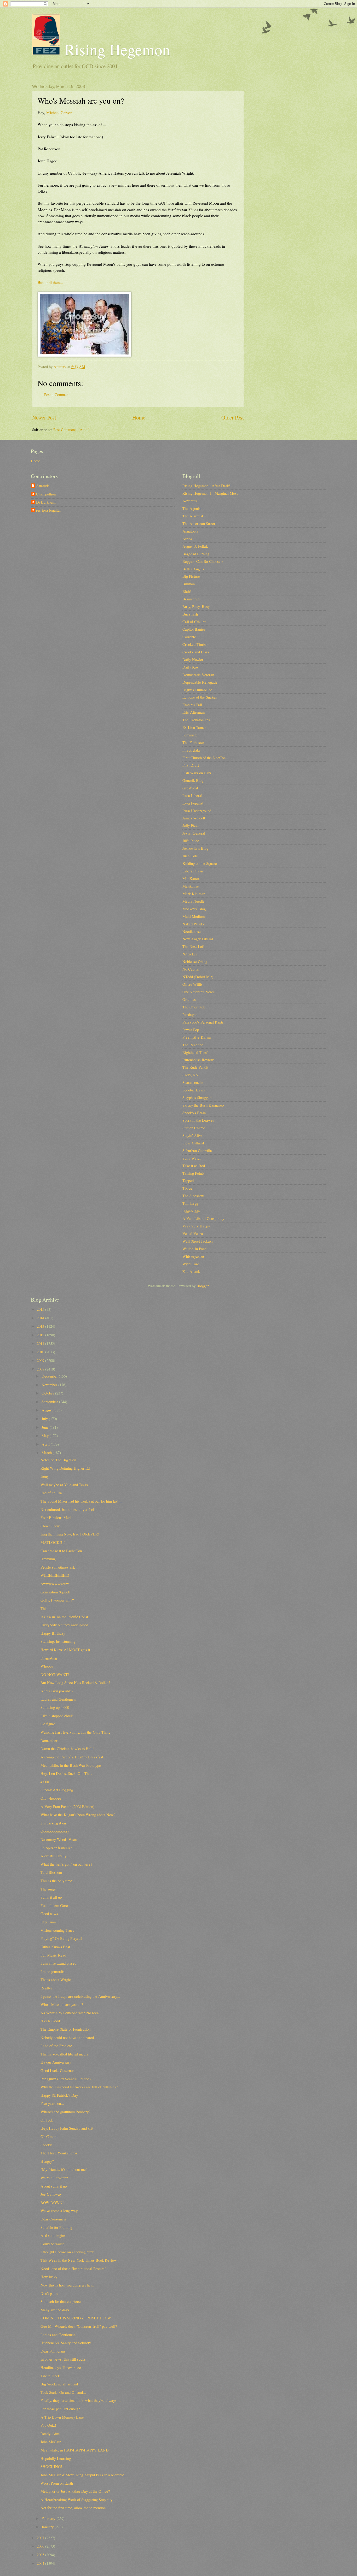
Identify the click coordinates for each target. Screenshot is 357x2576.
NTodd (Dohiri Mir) (198, 977)
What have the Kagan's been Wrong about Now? (78, 1815)
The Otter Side (194, 1007)
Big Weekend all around (59, 2384)
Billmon (189, 584)
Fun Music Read (53, 1955)
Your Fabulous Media (57, 1517)
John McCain (51, 2442)
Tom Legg (190, 1203)
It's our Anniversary (56, 2062)
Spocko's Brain (194, 1113)
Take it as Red (194, 1166)
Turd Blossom (51, 1872)
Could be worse (53, 2244)
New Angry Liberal (198, 939)
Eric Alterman (194, 712)
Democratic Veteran (198, 675)
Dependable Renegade (200, 682)
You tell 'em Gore (54, 1905)
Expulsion (48, 1922)
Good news (49, 1913)
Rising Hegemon (115, 49)
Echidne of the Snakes (200, 697)
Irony (45, 1476)
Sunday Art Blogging (57, 1790)
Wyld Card (191, 1264)
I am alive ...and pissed (58, 1963)
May (46, 1435)
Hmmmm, (48, 1559)
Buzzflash (190, 614)
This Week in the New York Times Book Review (79, 2260)
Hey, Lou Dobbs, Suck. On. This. (66, 1773)
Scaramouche (193, 1082)
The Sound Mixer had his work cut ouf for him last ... (82, 1501)
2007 (41, 2538)
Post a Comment (57, 394)
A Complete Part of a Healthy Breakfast (72, 1757)
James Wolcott (194, 818)
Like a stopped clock (57, 1716)
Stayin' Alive (192, 1135)
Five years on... (52, 2103)
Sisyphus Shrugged (197, 1097)
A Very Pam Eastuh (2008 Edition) (67, 1806)
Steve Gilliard (193, 1143)
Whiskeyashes (194, 1256)
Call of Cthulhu (194, 622)
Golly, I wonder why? (57, 1600)
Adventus (190, 501)
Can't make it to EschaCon (61, 1551)
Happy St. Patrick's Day (59, 2095)
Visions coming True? (57, 1930)
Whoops (47, 1666)
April (46, 1444)
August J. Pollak (195, 546)
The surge (48, 1889)
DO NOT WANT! (55, 1674)
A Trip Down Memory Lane (62, 2417)
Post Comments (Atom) (71, 429)
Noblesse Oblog (195, 961)
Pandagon (190, 1014)
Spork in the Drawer (198, 1120)
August (48, 1410)
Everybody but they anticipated (64, 1625)
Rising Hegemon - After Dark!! (207, 486)
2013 (41, 1326)
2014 (41, 1318)
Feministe (190, 735)
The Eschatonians (196, 720)
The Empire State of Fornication (65, 2029)
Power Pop (191, 1030)
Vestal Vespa (193, 1233)
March (47, 1452)
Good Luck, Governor (57, 2070)
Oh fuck (47, 2120)
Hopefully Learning (56, 2458)
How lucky (49, 2277)
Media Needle (194, 901)
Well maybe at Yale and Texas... (66, 1485)
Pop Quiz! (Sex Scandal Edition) (66, 2079)
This (44, 1608)
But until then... (50, 282)
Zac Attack (191, 1271)
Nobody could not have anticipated (67, 2037)
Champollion (46, 494)
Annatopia (190, 531)
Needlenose (192, 931)
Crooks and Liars (196, 652)
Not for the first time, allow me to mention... (75, 2508)
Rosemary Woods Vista (59, 1839)
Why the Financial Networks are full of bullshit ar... (81, 2087)
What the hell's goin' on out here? (66, 1864)
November (50, 1385)
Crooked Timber (195, 644)
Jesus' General (194, 833)
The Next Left (193, 946)
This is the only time (56, 1881)
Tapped (188, 1180)
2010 (41, 1352)
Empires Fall (192, 705)
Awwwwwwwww (55, 1584)
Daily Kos (190, 667)
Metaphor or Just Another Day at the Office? (75, 2491)
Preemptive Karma (197, 1037)
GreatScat (190, 788)
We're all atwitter (54, 2178)
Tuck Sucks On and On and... (63, 2392)
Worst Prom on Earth (57, 2483)
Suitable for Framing (56, 2227)
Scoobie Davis (194, 1090)
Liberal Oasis (193, 871)
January (48, 2527)
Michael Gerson (59, 113)
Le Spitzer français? (56, 1848)
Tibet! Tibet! (50, 2376)
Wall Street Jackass (198, 1241)
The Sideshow (193, 1196)
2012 (41, 1335)
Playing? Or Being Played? (61, 1938)
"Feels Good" (51, 2021)
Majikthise (191, 886)
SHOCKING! (51, 2466)
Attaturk (42, 486)
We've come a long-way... (61, 2211)
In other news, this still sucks (63, 2359)
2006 (41, 2546)
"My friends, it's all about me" (64, 2169)
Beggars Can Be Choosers (203, 561)
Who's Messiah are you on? (62, 2004)
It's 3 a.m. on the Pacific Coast (64, 1617)
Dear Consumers (54, 2219)
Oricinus (189, 999)
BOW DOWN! (52, 2202)
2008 (41, 1369)
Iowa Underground (197, 811)
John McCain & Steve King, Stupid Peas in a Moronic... (84, 2475)
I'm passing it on (53, 1823)
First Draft (191, 765)
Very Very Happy (196, 1226)
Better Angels (193, 569)
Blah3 (187, 591)
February (49, 2518)
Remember (49, 1740)
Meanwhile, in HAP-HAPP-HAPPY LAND (75, 2450)
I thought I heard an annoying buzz (67, 2252)
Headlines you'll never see (61, 2367)
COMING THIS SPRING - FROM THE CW (76, 2318)
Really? (47, 1988)
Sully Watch (192, 1158)
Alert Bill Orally (53, 1856)
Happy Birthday (53, 1633)
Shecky (46, 2145)
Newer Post (44, 417)
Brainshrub (191, 599)
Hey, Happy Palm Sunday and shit (67, 2128)
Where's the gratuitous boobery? (65, 2112)
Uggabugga (191, 1211)
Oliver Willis (192, 984)
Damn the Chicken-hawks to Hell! (67, 1748)
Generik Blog (193, 780)
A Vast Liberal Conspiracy (203, 1218)
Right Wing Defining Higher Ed (65, 1468)
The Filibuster (193, 742)
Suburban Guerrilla (197, 1150)
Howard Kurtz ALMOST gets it (65, 1650)
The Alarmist (193, 516)
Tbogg (187, 1188)
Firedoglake (192, 750)
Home (139, 417)
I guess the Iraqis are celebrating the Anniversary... (80, 1996)
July (45, 1419)
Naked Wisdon (194, 924)
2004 (41, 2563)
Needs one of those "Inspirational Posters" (73, 2268)
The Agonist (192, 508)
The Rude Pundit (195, 1067)
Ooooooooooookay (55, 1831)
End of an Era (51, 1493)
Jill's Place (191, 841)
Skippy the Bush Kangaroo (203, 1105)
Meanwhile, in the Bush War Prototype (71, 1765)
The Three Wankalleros (59, 2153)
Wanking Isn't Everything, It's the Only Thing (75, 1732)
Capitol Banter (194, 629)
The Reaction (193, 1045)
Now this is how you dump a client (67, 2285)
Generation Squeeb (55, 1592)
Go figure (48, 1724)
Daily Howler (193, 659)
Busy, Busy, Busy (196, 606)
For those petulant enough (60, 2409)
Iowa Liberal (192, 795)
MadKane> (191, 878)
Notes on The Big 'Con (58, 1460)
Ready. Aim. (50, 2433)
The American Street (199, 523)
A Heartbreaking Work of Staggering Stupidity (76, 2500)
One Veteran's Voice (199, 992)
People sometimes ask (58, 1567)
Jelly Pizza (191, 825)
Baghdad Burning (196, 554)
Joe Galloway (51, 2194)
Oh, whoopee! (51, 1798)
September (50, 1402)
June (46, 1427)
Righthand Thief (195, 1052)
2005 (41, 2555)
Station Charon (194, 1128)
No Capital (191, 969)
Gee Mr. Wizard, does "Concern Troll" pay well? (79, 2326)
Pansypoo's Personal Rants (203, 1022)
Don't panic (49, 2293)
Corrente (189, 637)
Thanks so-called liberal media (64, 2054)
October (48, 1393)
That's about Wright (56, 1980)
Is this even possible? (57, 1691)
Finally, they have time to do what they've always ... (81, 2400)
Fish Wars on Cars (197, 773)
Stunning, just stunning (58, 1641)
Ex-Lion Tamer (194, 727)
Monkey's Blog (194, 909)
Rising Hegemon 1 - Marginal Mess (210, 493)
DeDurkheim (46, 502)
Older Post (233, 417)
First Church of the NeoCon (204, 758)
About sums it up (54, 2186)
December (50, 1376)
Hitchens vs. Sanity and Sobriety (66, 2343)
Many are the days (55, 2310)
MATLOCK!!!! (53, 1542)
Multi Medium (194, 916)
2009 (41, 1360)
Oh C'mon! (49, 2136)
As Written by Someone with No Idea (70, 2013)
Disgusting (49, 1658)
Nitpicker (190, 954)
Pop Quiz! (48, 2425)
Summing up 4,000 (55, 1707)
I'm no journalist (53, 1971)
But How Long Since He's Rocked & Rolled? (75, 1682)
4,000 (45, 1782)
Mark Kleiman (194, 894)
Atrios (187, 539)
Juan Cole (190, 856)
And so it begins (53, 2235)
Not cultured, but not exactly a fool (67, 1509)
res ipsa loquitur (48, 510)
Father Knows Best (55, 1947)
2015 (41, 1309)
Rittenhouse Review (198, 1060)
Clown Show (50, 1526)
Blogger (203, 1286)
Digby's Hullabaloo (197, 690)
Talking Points (193, 1173)
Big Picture (191, 576)
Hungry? (47, 2161)
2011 (41, 1343)
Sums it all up (51, 1897)
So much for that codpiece (61, 2301)
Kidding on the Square (200, 863)
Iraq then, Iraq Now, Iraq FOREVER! (70, 1534)
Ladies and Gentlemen (58, 1699)
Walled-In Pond (194, 1249)
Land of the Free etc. (57, 2046)
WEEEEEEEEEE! (55, 1575)
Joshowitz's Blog (195, 848)
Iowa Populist (193, 803)
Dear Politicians (53, 2351)
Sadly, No (190, 1075)
